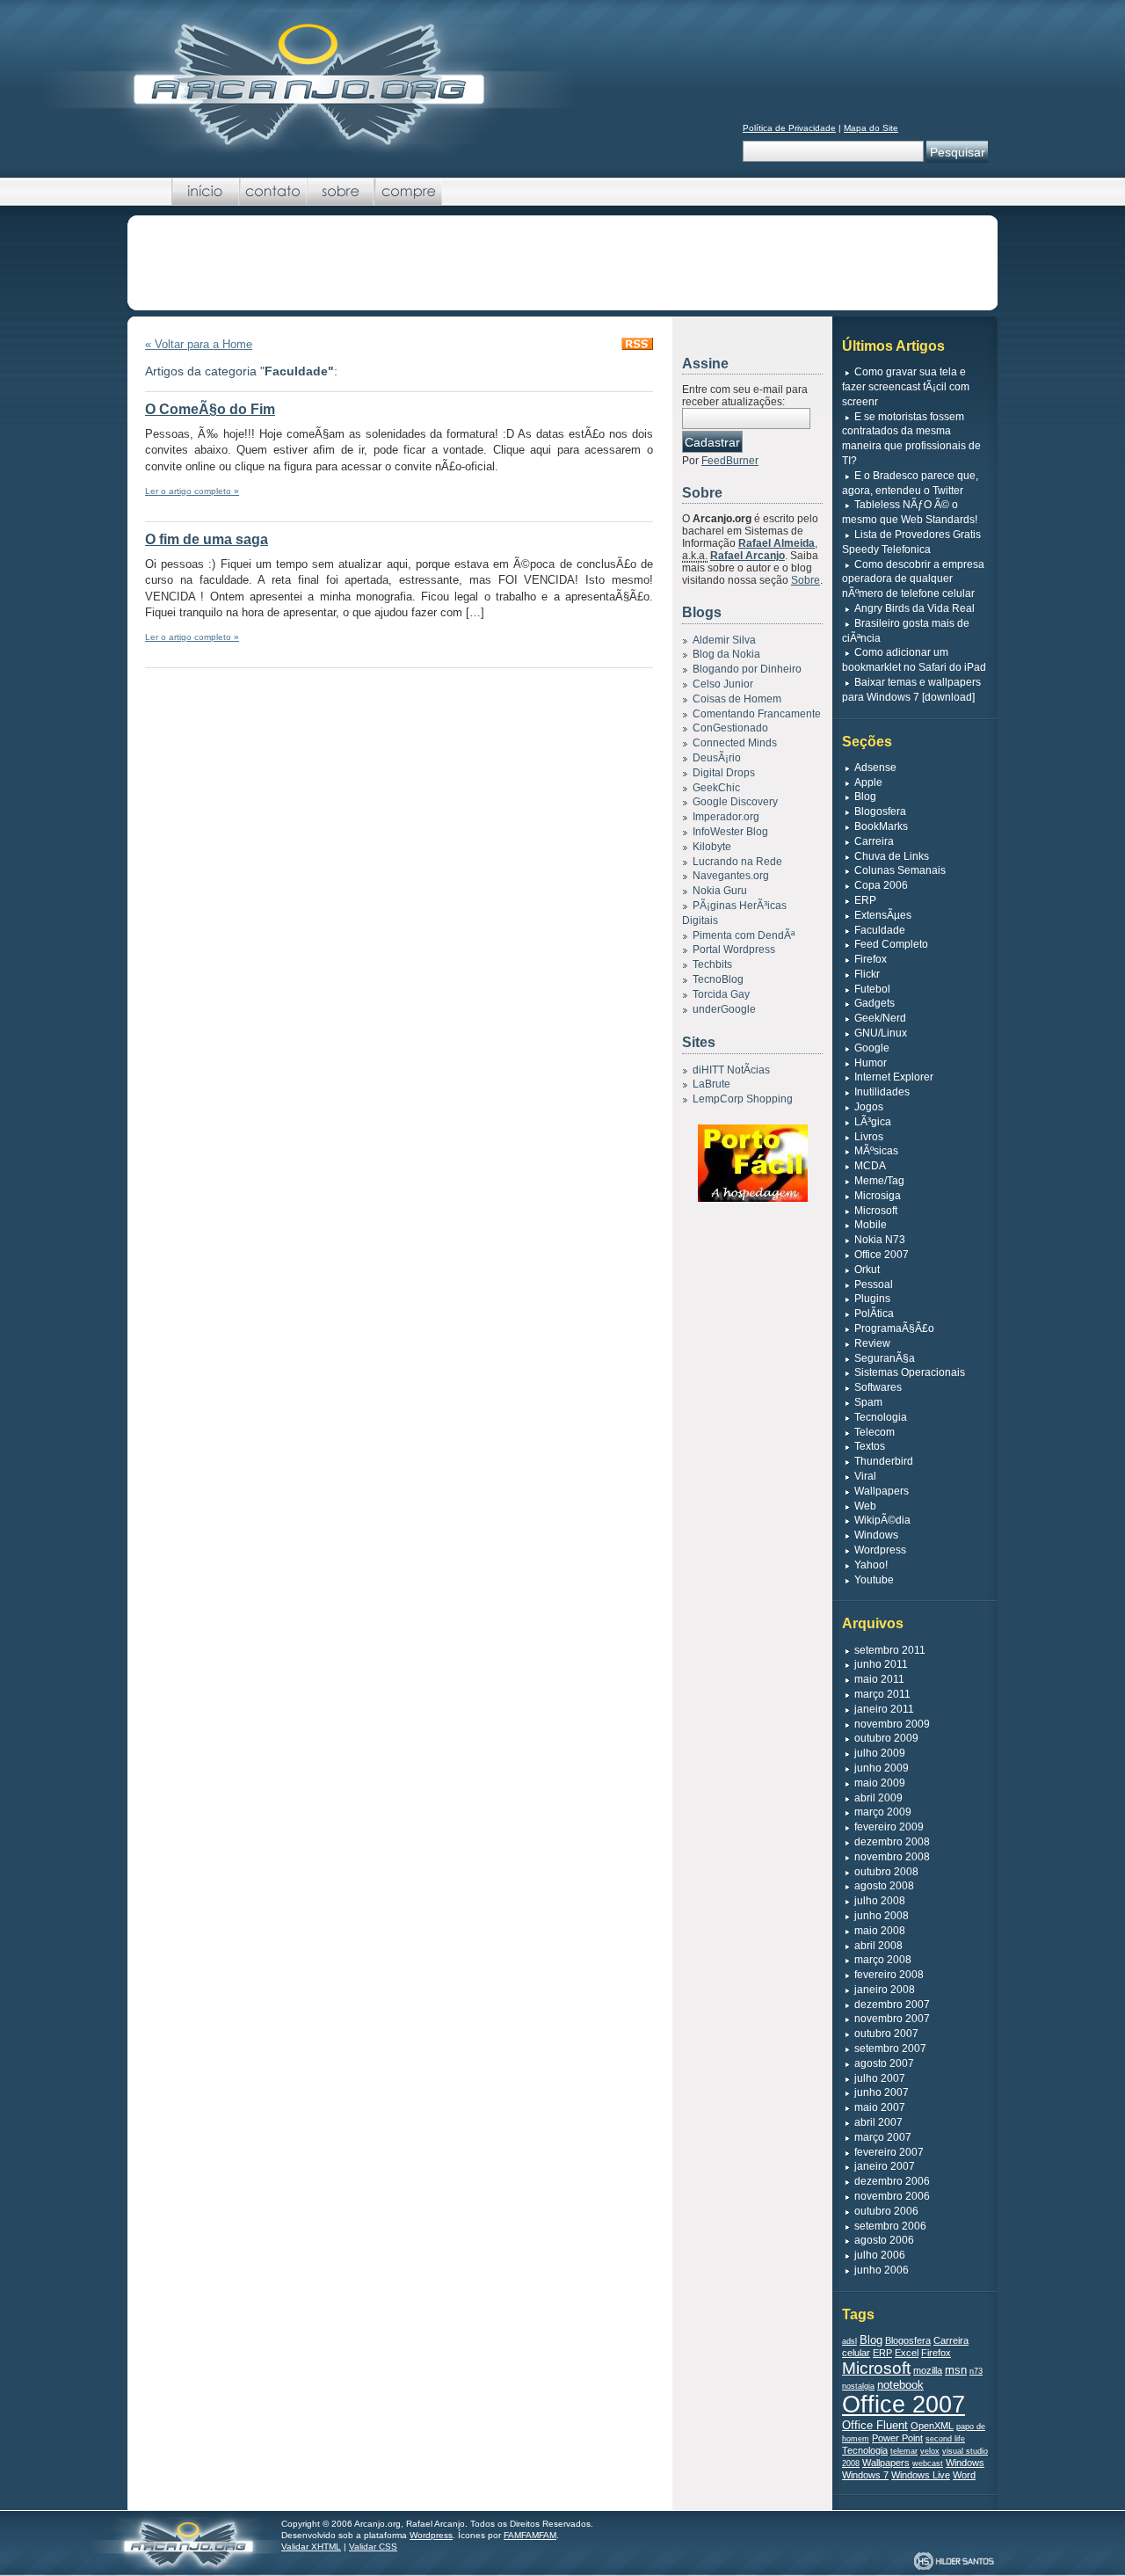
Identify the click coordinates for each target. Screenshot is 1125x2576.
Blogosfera (880, 811)
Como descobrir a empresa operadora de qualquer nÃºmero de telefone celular (913, 579)
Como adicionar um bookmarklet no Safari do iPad (914, 660)
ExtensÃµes (883, 915)
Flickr (867, 974)
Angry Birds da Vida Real (915, 608)
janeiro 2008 (885, 1990)
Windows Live (921, 2475)
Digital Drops (724, 773)
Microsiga (878, 1196)
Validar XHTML (311, 2547)
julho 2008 (880, 1901)
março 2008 (883, 1960)
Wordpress (880, 1550)
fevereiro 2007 (889, 2152)
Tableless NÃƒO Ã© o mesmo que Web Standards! (910, 512)
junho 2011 (881, 1664)
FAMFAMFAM (530, 2535)
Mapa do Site (871, 128)
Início (205, 192)
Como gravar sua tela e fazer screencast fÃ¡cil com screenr (906, 387)
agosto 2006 (884, 2240)
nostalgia (858, 2386)
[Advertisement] (562, 264)
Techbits (712, 964)
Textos (870, 1446)
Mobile (871, 1225)
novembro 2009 (892, 1724)
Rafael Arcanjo (748, 556)
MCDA (870, 1166)
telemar (904, 2451)
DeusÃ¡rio (717, 758)
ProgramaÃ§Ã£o (894, 1328)
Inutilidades (882, 1092)
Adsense (875, 768)
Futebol (872, 989)
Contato (273, 192)
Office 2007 (882, 1255)
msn (956, 2370)
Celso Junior (723, 684)
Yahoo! (871, 1565)
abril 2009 (878, 1798)
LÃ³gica (873, 1122)
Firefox (871, 959)
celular (856, 2353)
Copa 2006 (881, 885)
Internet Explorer (894, 1077)
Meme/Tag (879, 1181)
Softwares (878, 1387)
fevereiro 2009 (889, 1827)
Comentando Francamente (757, 714)
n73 (976, 2371)
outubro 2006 (886, 2211)
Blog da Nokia (726, 654)
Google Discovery (735, 802)
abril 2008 (878, 1946)
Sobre (341, 192)
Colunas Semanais (900, 870)
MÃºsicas (876, 1151)
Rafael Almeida (777, 543)
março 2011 (882, 1694)
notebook (900, 2385)
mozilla (928, 2370)
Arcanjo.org (186, 2542)
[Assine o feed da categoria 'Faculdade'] (637, 346)
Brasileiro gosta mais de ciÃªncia (906, 631)
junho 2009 (882, 1768)
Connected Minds (735, 743)
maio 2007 (880, 2107)
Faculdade (880, 930)
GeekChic (716, 788)
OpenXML (932, 2426)
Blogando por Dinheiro (747, 669)
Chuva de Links (892, 856)
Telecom (875, 1432)
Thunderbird (884, 1461)
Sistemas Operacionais (910, 1372)
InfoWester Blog (730, 832)
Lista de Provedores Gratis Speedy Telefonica (911, 542)
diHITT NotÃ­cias (731, 1070)
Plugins (872, 1299)
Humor (871, 1063)
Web (865, 1506)
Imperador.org (726, 817)
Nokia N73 (880, 1240)
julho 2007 (880, 2078)
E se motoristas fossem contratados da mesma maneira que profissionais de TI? (911, 439)
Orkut (867, 1270)
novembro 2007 (892, 2019)
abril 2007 (878, 2122)
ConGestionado (730, 728)
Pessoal (874, 1284)
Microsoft (876, 1211)
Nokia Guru (720, 891)
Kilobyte (712, 847)
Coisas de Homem (737, 699)
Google (872, 1048)
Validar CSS (373, 2547)
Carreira (874, 841)
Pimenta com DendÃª (744, 935)
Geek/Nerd (880, 1018)
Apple (868, 782)
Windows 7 (865, 2475)
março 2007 (883, 2137)
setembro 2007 (890, 2048)
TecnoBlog (718, 979)
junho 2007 (882, 2092)
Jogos (869, 1107)
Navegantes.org (731, 876)
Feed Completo (891, 944)
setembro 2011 (890, 1650)
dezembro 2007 (892, 2005)
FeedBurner (730, 461)
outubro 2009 (886, 1738)
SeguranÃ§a (885, 1358)
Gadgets (875, 1003)
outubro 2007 (886, 2034)
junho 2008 (882, 1916)
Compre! (408, 192)
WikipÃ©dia (882, 1520)
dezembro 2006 (892, 2181)
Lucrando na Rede (737, 862)
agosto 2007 (884, 2063)
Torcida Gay (721, 994)
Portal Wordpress (734, 950)
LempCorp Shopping (743, 1099)
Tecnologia (881, 1417)
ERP (865, 900)
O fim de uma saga (207, 539)
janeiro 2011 (884, 1709)
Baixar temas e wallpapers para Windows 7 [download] (911, 690)
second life (945, 2439)
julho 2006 (880, 2255)
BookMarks (881, 826)
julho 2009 (880, 1753)
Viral (865, 1476)
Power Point (897, 2438)
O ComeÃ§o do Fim (210, 409)
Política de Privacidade (789, 128)
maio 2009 (880, 1783)
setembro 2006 (890, 2226)
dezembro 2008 (892, 1842)
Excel (907, 2353)
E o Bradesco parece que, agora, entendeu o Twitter (910, 483)
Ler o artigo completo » (192, 491)
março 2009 (883, 1812)
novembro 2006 (892, 2196)
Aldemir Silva (724, 640)
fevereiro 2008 (889, 1975)
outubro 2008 (886, 1872)
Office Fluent (875, 2425)
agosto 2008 (884, 1886)
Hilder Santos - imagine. (954, 2561)
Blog (865, 797)
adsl (849, 2341)
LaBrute (711, 1084)
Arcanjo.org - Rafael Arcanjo (308, 84)
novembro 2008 (892, 1857)
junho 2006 (882, 2270)
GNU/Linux (881, 1033)
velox (930, 2451)
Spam (868, 1402)
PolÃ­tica (874, 1313)
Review (872, 1343)
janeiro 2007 (885, 2166)
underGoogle (724, 1009)
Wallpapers (882, 1491)
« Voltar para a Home (199, 344)
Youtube (874, 1580)
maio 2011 (879, 1679)
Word (964, 2475)
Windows (876, 1535)
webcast (928, 2463)
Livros (869, 1137)
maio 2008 (880, 1931)
